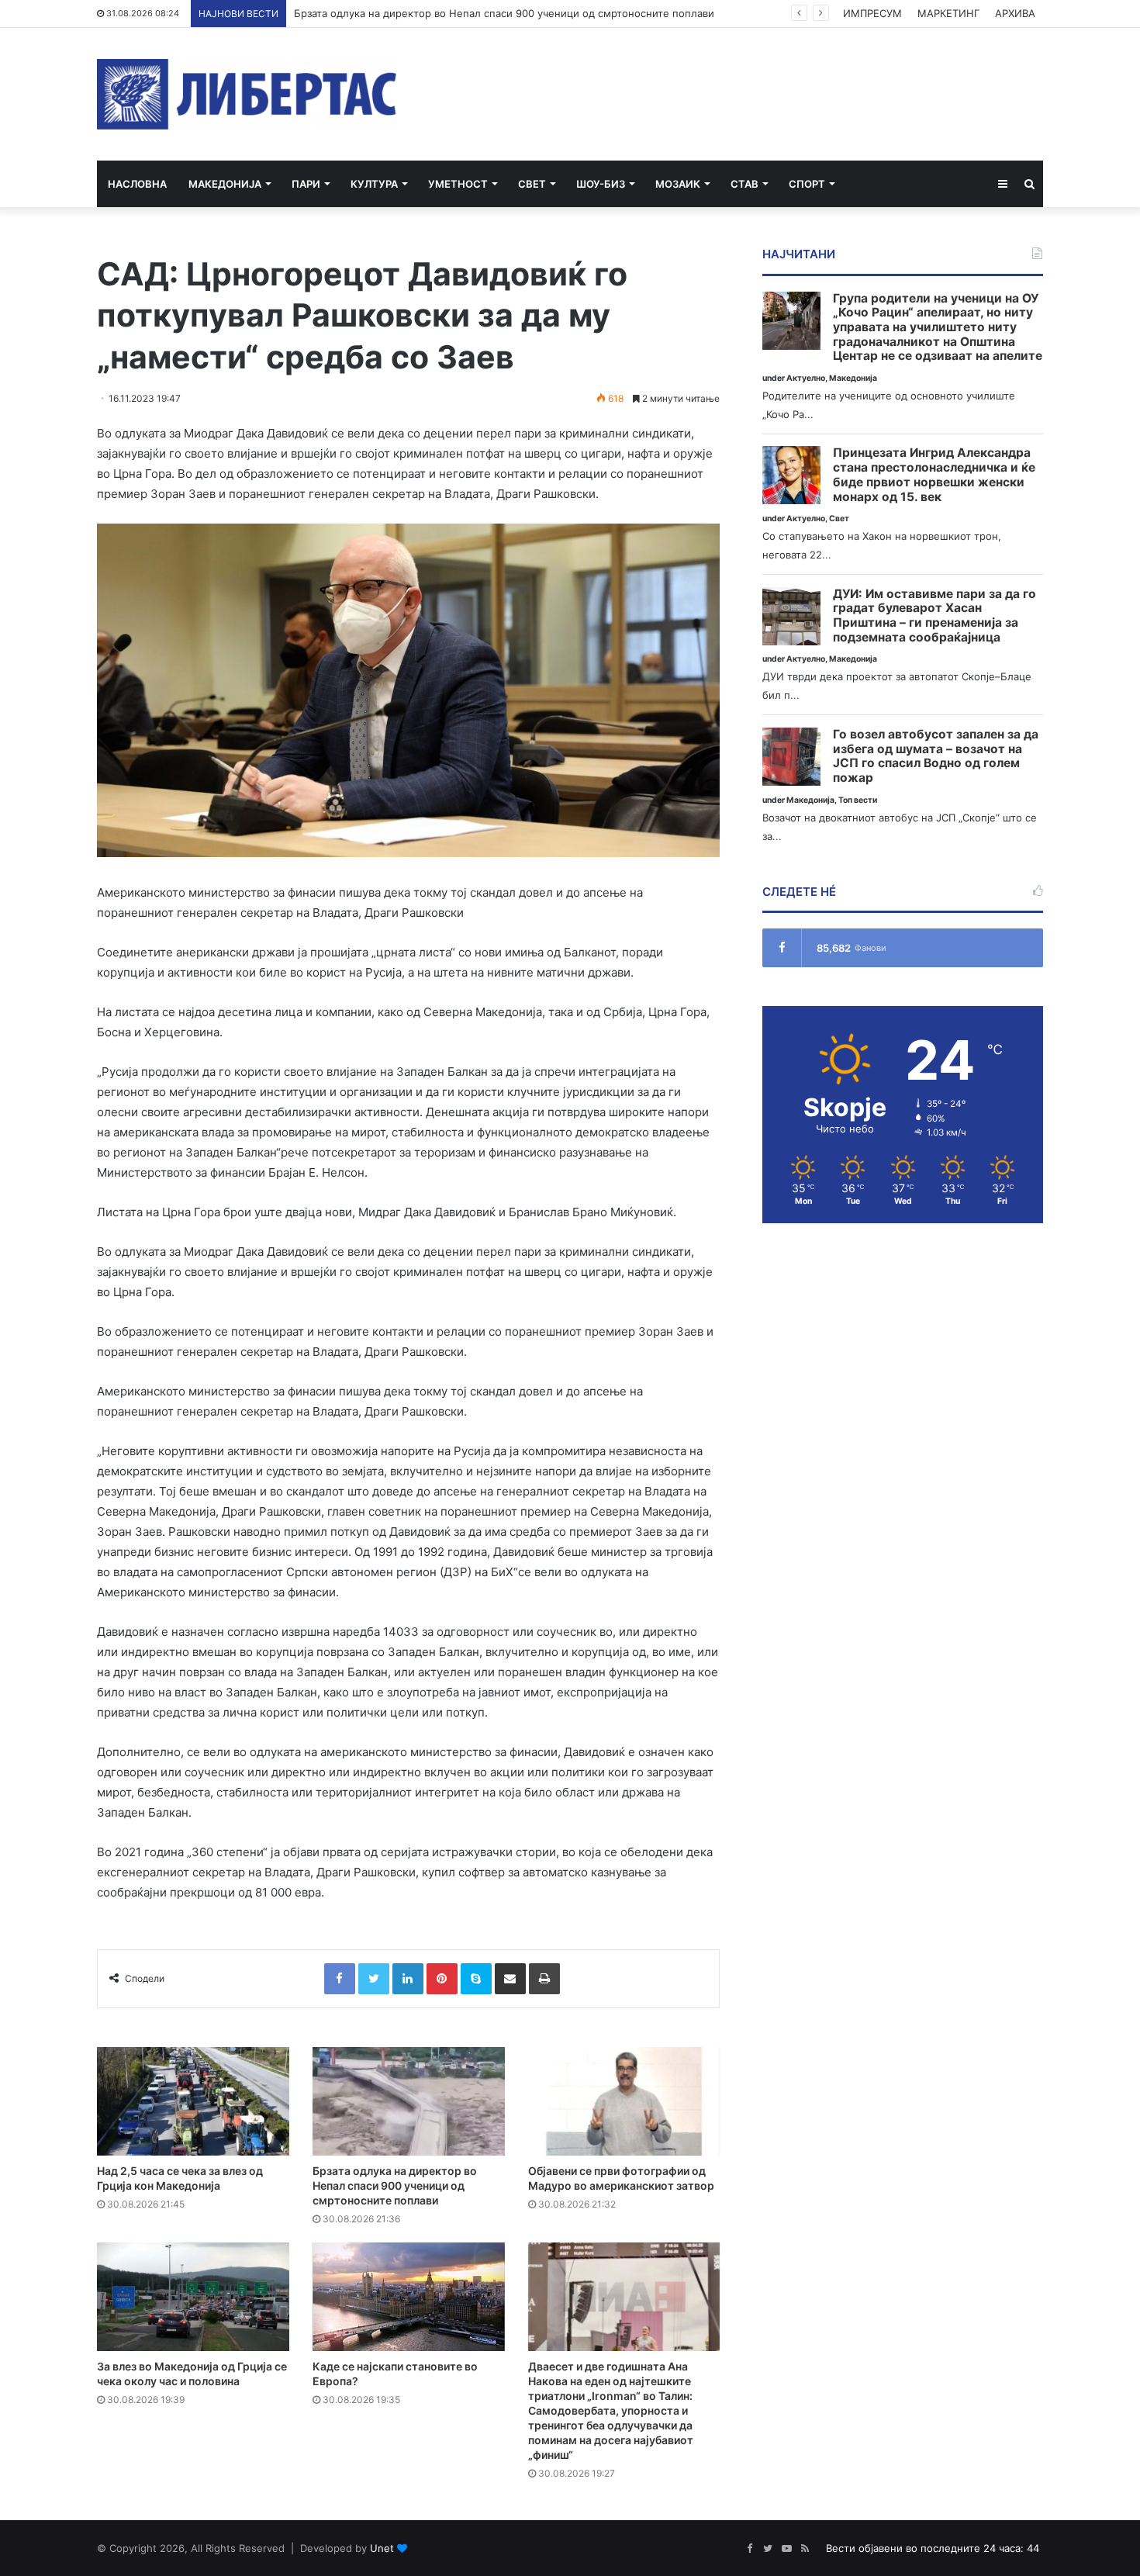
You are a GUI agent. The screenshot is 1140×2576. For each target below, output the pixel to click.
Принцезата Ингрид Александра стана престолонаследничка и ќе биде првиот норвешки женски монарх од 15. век (934, 475)
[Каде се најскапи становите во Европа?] (409, 2297)
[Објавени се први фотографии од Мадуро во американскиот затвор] (624, 2101)
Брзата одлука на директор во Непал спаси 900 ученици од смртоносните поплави (395, 2185)
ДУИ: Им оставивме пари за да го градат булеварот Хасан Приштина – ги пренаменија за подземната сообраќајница (934, 616)
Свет (532, 184)
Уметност (458, 184)
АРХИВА (1015, 13)
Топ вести (858, 800)
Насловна (137, 184)
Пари (306, 184)
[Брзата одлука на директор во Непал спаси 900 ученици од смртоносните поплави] (409, 2101)
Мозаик (678, 184)
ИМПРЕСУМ (872, 13)
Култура (374, 184)
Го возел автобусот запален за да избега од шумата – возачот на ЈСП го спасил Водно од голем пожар (936, 756)
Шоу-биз (601, 184)
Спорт (807, 184)
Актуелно (806, 378)
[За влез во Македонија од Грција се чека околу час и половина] (193, 2297)
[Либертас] (247, 94)
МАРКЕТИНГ (948, 13)
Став (744, 184)
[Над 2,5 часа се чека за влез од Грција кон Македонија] (193, 2101)
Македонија (225, 184)
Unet (382, 2548)
